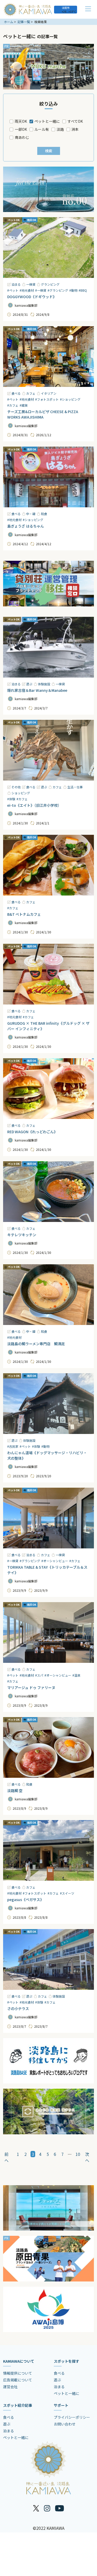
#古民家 (13, 1446)
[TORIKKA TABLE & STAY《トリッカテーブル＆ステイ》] (48, 1518)
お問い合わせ (65, 2424)
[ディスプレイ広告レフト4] (48, 2259)
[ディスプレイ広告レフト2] (48, 2061)
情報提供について (18, 2373)
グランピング (50, 284)
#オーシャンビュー (55, 1561)
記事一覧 (24, 22)
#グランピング (58, 290)
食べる (16, 393)
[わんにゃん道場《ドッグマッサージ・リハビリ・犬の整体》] (48, 1404)
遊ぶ (29, 684)
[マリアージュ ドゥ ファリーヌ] (48, 1632)
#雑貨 (24, 405)
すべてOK (75, 121)
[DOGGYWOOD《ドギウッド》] (48, 248)
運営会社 (10, 2387)
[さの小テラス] (48, 1959)
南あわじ (22, 137)
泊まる (16, 284)
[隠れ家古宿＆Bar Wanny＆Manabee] (48, 647)
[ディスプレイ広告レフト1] (48, 67)
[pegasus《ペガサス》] (48, 1850)
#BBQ (83, 290)
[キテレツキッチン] (48, 1192)
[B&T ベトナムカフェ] (48, 865)
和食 (44, 514)
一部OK (21, 129)
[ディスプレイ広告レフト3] (48, 2208)
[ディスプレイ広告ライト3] (48, 584)
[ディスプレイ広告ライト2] (48, 189)
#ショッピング (70, 399)
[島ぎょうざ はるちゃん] (48, 477)
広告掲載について (18, 2380)
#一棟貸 (41, 290)
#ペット (13, 290)
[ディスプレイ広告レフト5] (48, 2309)
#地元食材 (27, 290)
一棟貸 (31, 284)
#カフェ (13, 405)
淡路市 (66, 8)
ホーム (9, 22)
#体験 (11, 799)
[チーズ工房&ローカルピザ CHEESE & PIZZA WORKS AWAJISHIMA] (48, 357)
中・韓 (31, 514)
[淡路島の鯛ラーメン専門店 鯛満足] (48, 1295)
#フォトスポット (47, 399)
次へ (87, 2157)
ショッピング (21, 793)
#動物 (73, 290)
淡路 (60, 129)
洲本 (75, 129)
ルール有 (42, 129)
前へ (6, 2157)
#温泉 (76, 1675)
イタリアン (49, 393)
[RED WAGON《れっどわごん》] (48, 1089)
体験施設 (44, 684)
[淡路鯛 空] (48, 1747)
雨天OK (21, 121)
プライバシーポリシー (72, 2417)
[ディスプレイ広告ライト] (48, 2112)
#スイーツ (67, 1893)
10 (78, 2154)
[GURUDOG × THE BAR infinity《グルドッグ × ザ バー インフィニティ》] (48, 974)
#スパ (39, 1675)
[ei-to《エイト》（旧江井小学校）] (48, 750)
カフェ (31, 393)
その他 (16, 787)
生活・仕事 (75, 787)
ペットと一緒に (47, 121)
